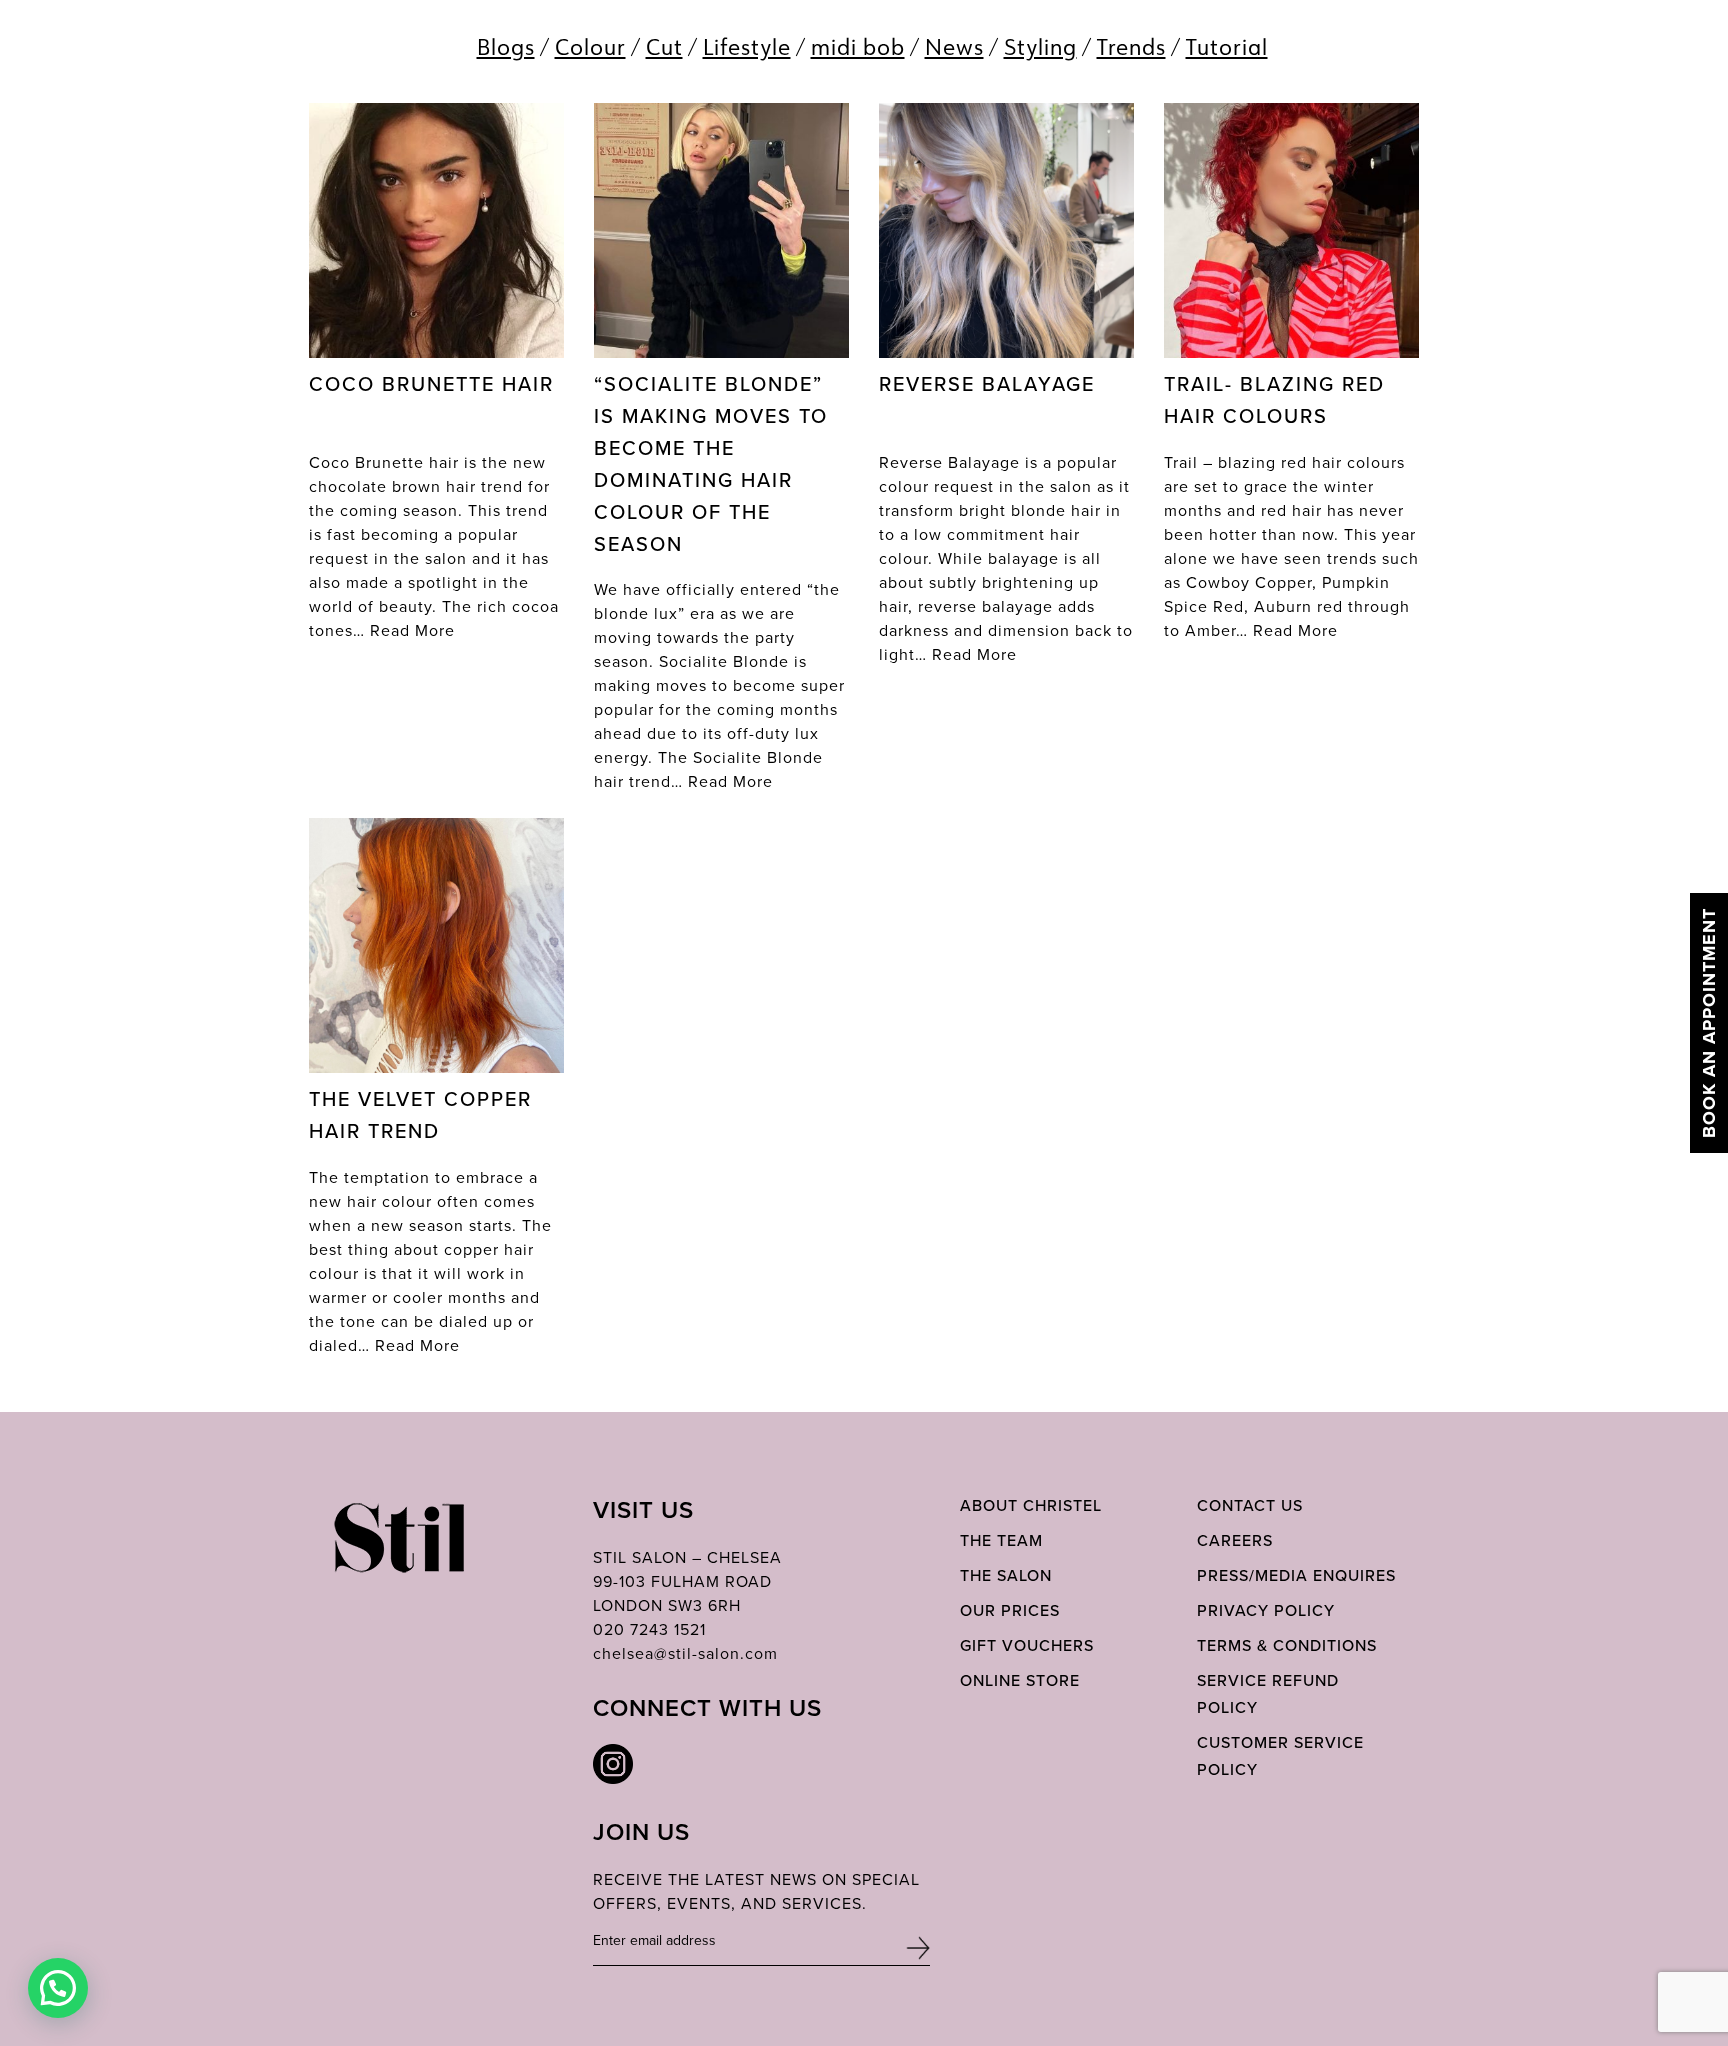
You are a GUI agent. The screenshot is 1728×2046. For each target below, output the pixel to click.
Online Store (1020, 1680)
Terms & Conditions (1287, 1645)
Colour (590, 46)
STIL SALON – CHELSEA (687, 1557)
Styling (1040, 46)
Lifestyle (747, 46)
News (954, 46)
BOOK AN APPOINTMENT (1709, 1023)
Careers (1235, 1540)
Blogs (506, 46)
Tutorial (1227, 46)
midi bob (858, 46)
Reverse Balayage (987, 384)
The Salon (1006, 1575)
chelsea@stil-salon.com (685, 1653)
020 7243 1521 (649, 1629)
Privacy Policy (1266, 1610)
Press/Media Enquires (1296, 1575)
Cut (664, 46)
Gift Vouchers (1027, 1645)
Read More (412, 630)
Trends (1131, 46)
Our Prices (1010, 1610)
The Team (1001, 1540)
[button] (58, 1988)
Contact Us (1250, 1505)
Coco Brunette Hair (431, 384)
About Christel (1031, 1505)
